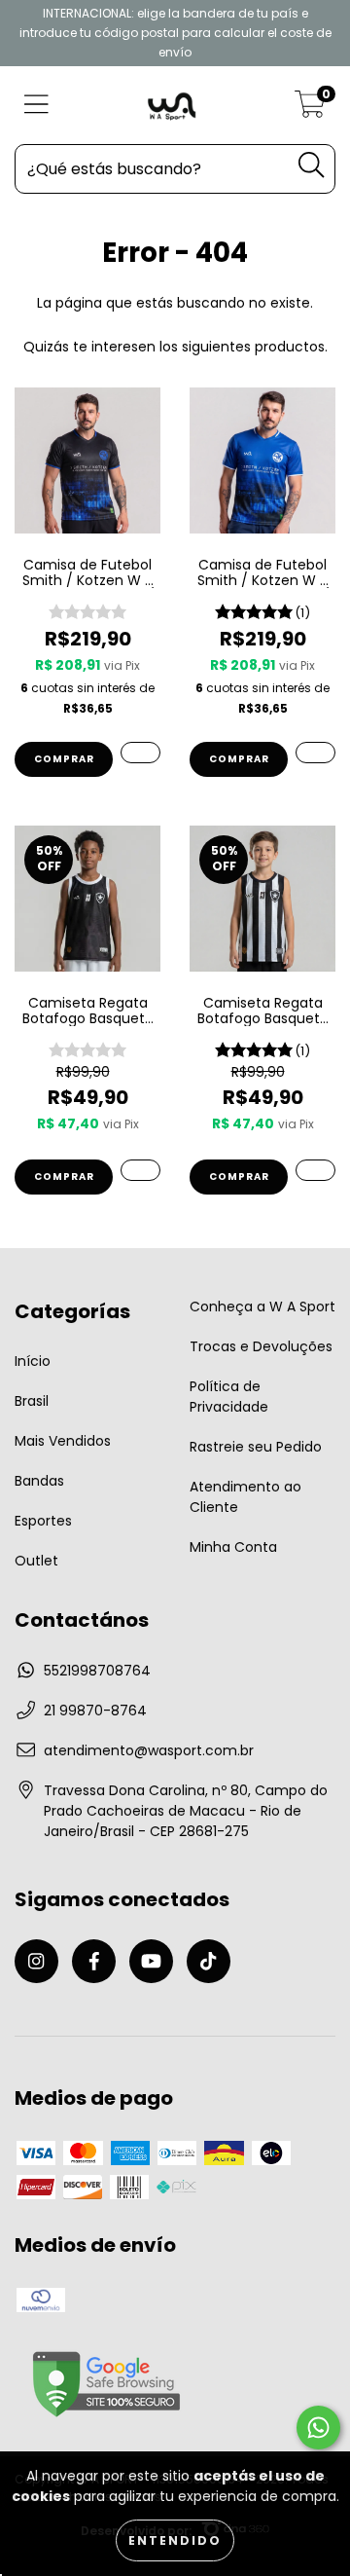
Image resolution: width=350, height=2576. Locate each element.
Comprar (64, 759)
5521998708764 (97, 1671)
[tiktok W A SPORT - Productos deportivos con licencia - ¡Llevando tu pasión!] (209, 1961)
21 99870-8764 (95, 1711)
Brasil (32, 1401)
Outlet (36, 1561)
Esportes (43, 1521)
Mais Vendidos (63, 1441)
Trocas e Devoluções (261, 1346)
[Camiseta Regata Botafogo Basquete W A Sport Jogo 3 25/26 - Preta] (140, 1170)
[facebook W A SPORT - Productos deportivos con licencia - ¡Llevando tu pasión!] (94, 1961)
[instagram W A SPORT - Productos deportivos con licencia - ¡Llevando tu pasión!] (36, 1961)
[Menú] (36, 106)
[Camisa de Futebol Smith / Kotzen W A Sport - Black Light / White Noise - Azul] (315, 753)
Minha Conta (233, 1547)
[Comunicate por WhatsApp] (318, 2428)
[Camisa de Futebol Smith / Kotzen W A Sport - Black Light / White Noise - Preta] (140, 753)
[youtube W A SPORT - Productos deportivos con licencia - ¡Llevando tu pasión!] (151, 1961)
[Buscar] (311, 165)
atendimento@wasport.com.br (149, 1750)
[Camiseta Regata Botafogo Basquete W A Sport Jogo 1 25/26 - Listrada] (315, 1170)
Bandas (39, 1481)
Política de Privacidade (229, 1397)
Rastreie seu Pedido (256, 1447)
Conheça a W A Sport (262, 1306)
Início (33, 1361)
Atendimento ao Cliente (245, 1497)
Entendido (175, 2540)
